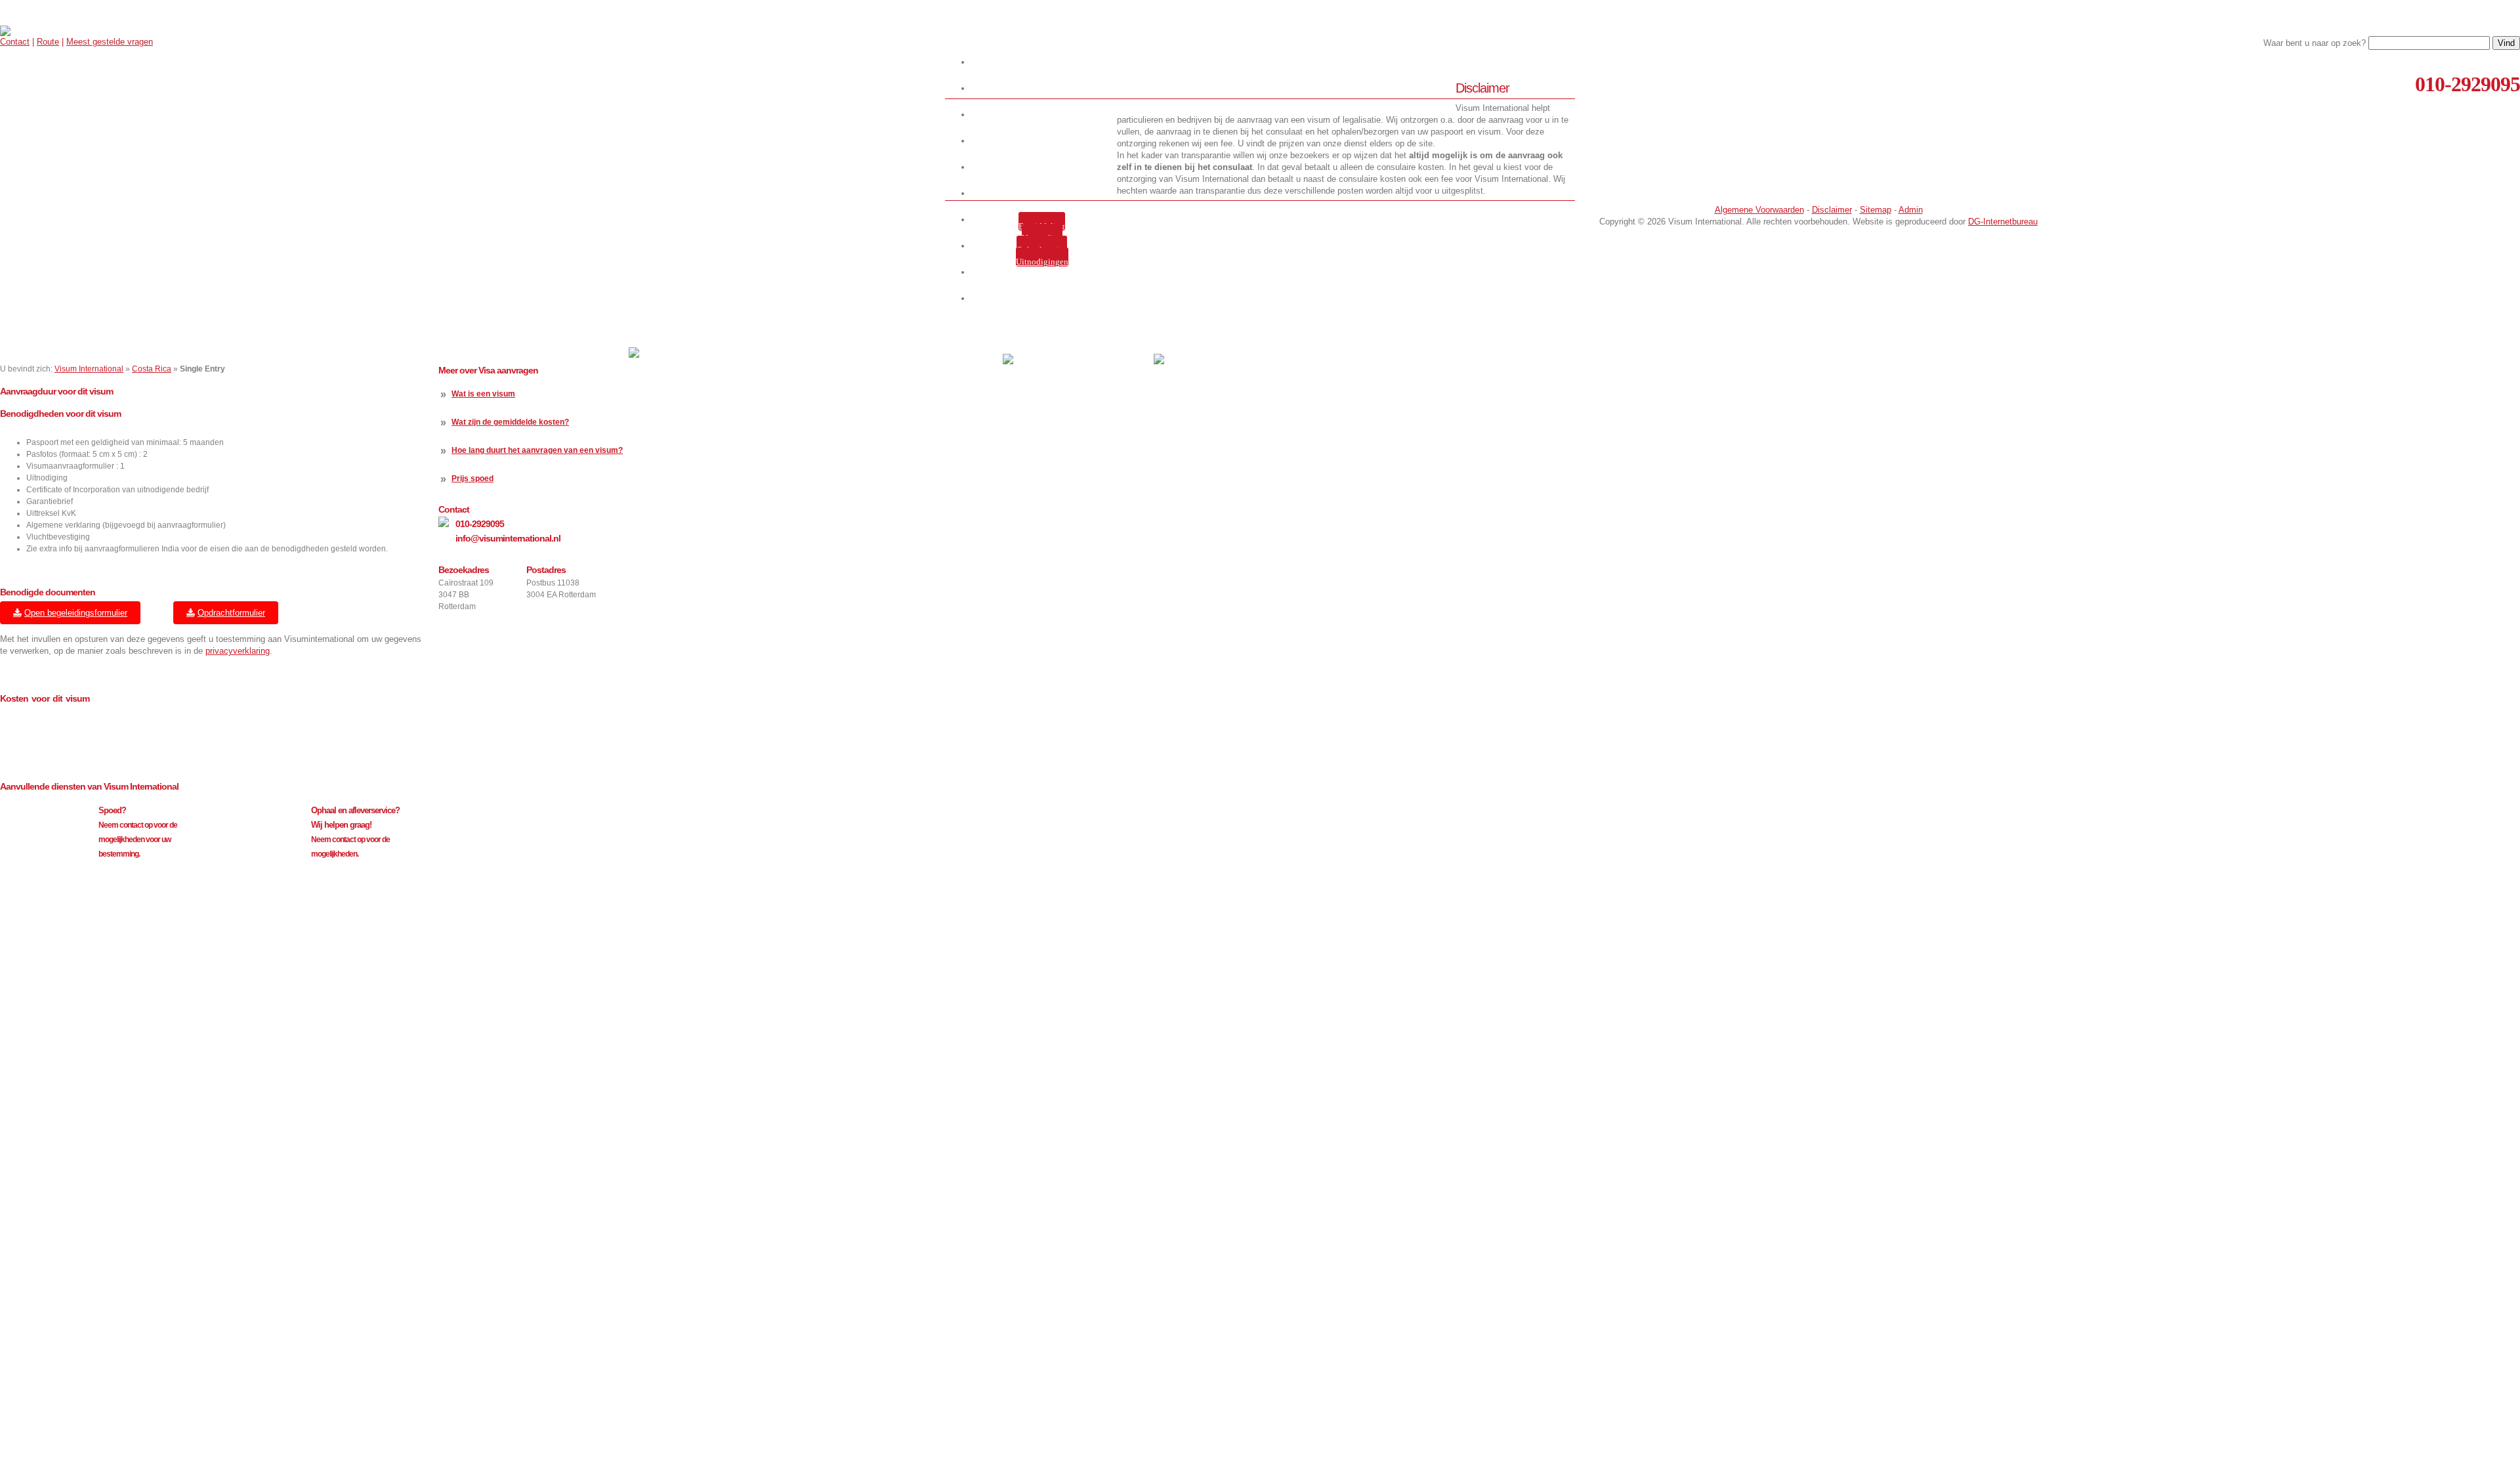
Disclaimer (1832, 210)
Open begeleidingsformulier (76, 613)
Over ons (1044, 115)
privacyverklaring (238, 651)
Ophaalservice (1042, 250)
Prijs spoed (472, 479)
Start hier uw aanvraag (1044, 62)
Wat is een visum (483, 394)
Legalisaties (1044, 193)
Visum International (89, 369)
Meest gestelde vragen (110, 42)
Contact (15, 42)
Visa (1044, 141)
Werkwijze (1044, 88)
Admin (1911, 210)
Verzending (1042, 238)
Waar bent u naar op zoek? (2315, 43)
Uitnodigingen (1042, 262)
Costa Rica (152, 369)
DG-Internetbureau (2003, 222)
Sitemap (1876, 210)
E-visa (1044, 167)
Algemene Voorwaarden (1759, 210)
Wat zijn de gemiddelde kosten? (510, 422)
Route (48, 42)
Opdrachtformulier (231, 613)
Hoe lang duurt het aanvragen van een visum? (537, 450)
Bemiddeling (1042, 226)
